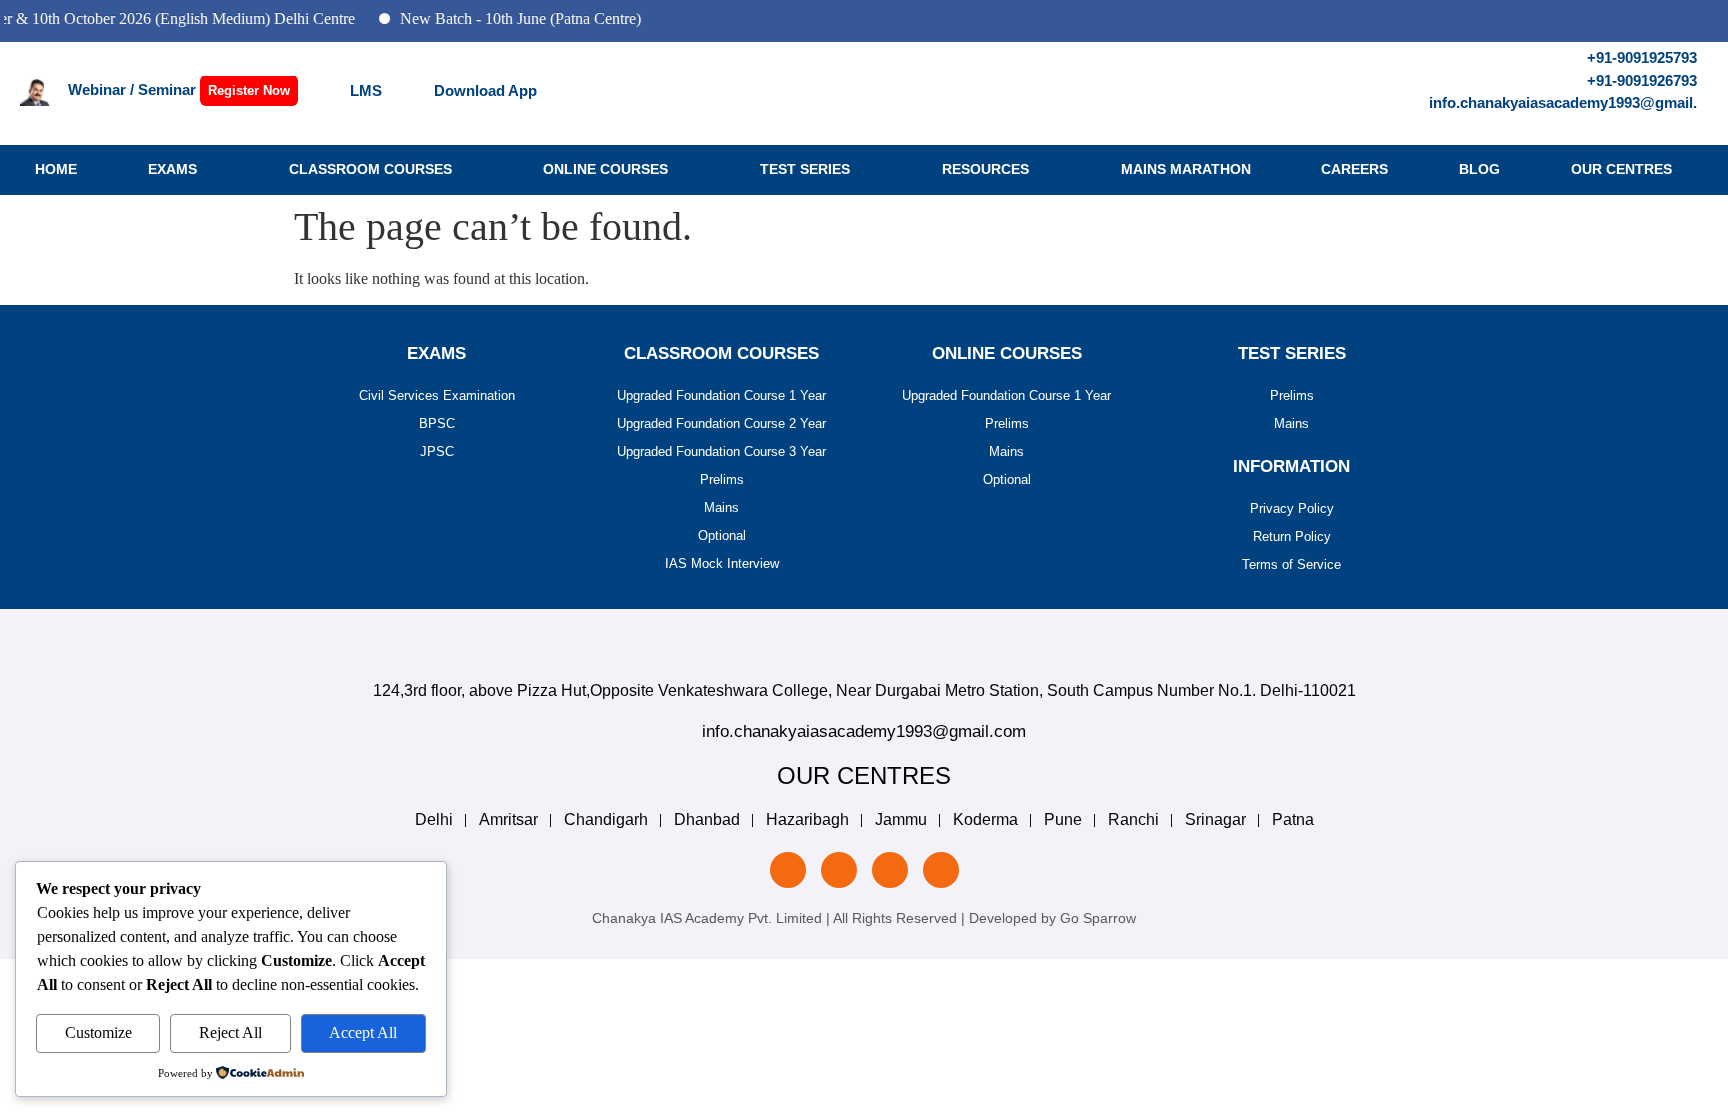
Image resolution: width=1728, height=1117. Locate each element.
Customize (98, 1032)
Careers (1354, 169)
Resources (985, 169)
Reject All (230, 1032)
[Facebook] (890, 870)
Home (56, 169)
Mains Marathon (1186, 169)
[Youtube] (941, 870)
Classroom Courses (370, 169)
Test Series (805, 169)
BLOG (1479, 169)
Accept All (363, 1032)
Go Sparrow (1098, 918)
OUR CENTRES (1621, 169)
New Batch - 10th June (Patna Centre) (504, 18)
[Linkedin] (788, 870)
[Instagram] (839, 870)
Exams (172, 169)
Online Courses (605, 169)
